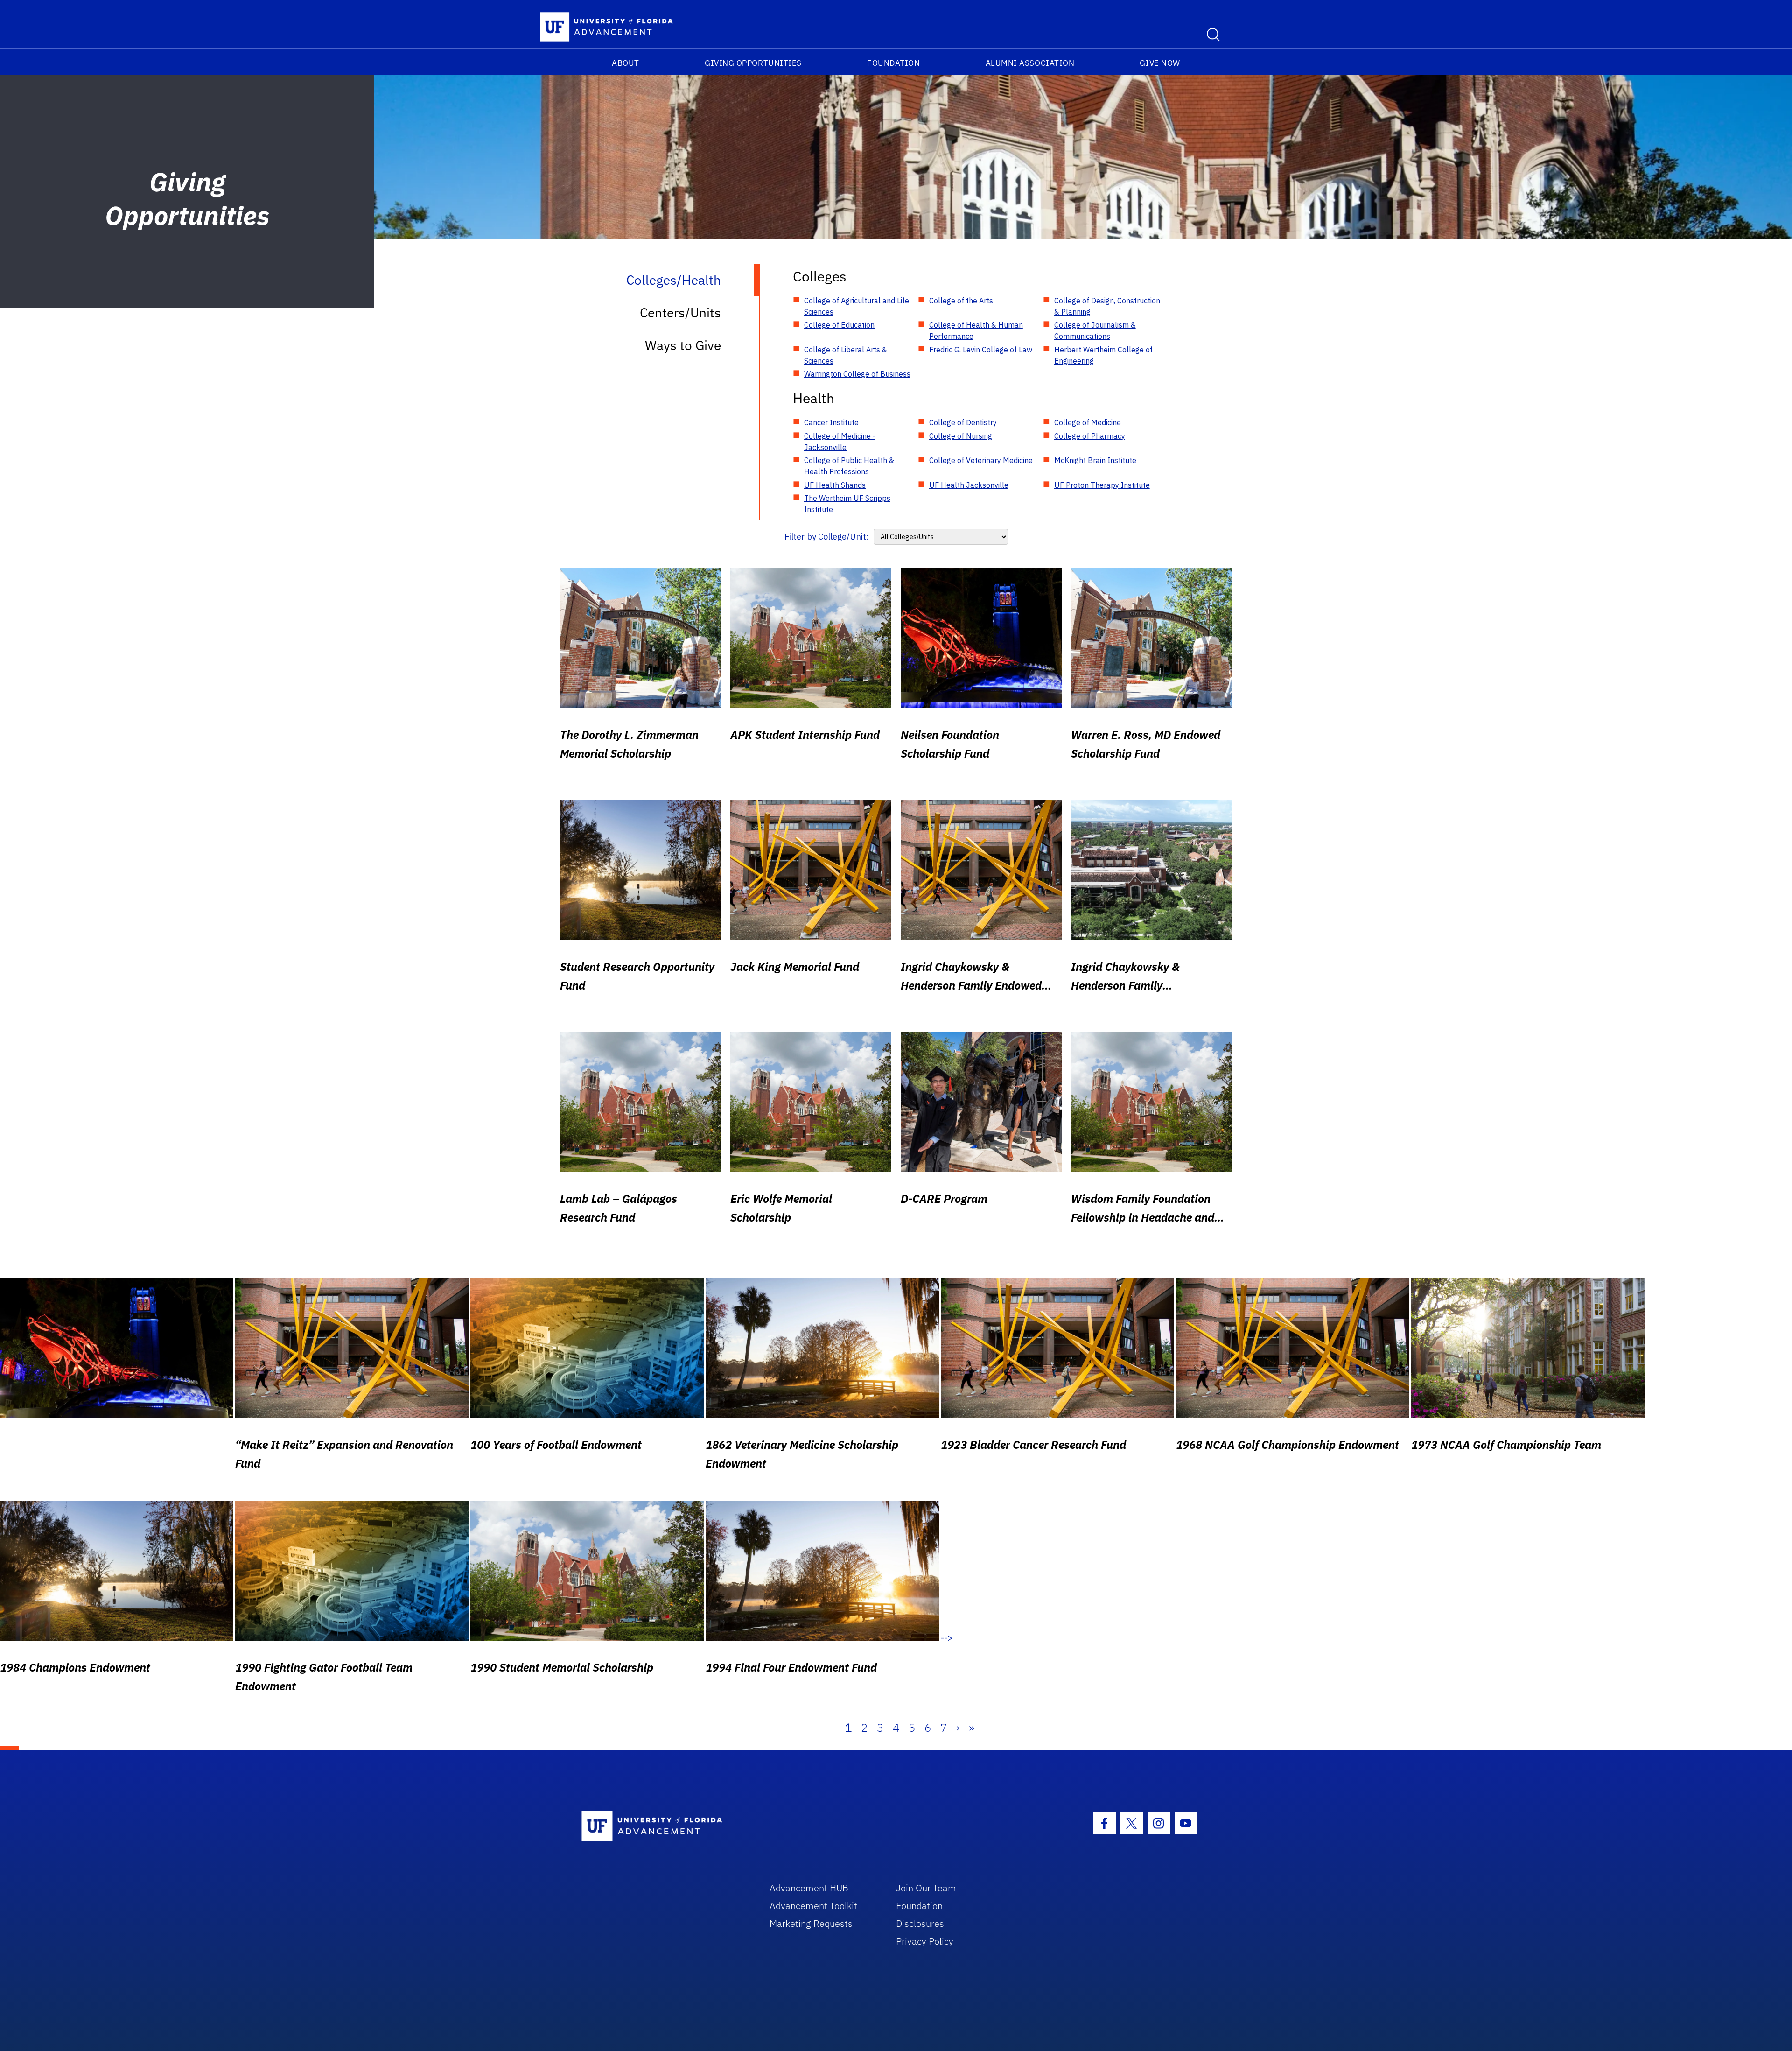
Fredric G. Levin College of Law (981, 350)
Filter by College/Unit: (827, 537)
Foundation (893, 63)
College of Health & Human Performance (976, 330)
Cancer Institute (831, 422)
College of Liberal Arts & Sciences (846, 355)
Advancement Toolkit (813, 1906)
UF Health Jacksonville (969, 485)
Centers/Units (680, 313)
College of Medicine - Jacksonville (840, 442)
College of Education (839, 325)
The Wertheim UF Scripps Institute (847, 504)
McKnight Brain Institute (1095, 460)
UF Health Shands (835, 485)
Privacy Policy (925, 1941)
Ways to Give (683, 345)
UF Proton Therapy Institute (1102, 485)
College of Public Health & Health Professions (849, 466)
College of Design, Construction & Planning (1107, 306)
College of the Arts (961, 301)
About (626, 63)
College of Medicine (1088, 422)
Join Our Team (926, 1888)
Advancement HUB (809, 1888)
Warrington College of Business (857, 374)
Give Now (1160, 63)
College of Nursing (961, 436)
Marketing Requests (811, 1923)
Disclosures (920, 1923)
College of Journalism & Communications (1095, 330)
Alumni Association (1030, 63)
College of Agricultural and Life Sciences (857, 306)
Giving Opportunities (753, 63)
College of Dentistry (963, 422)
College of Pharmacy (1090, 436)
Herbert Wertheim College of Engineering (1103, 355)
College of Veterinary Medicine (981, 460)
